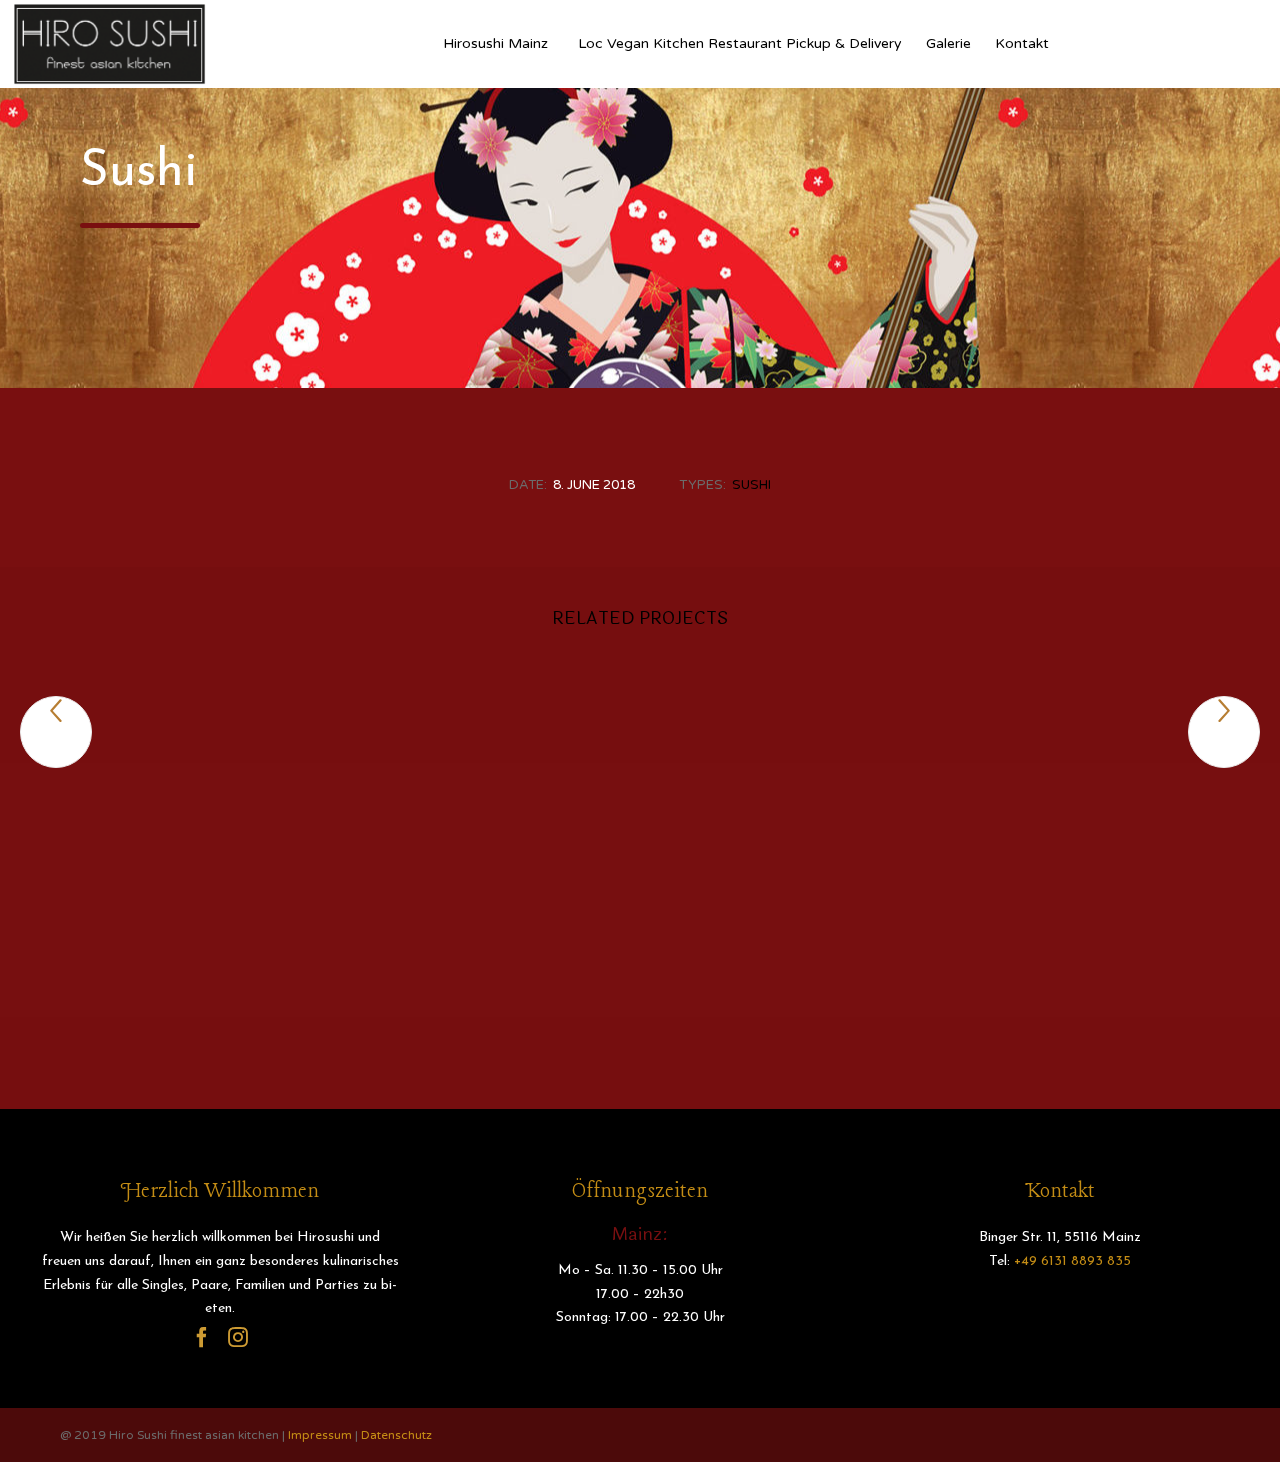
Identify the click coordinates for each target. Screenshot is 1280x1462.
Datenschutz (396, 1435)
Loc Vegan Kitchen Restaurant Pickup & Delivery (740, 43)
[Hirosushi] (110, 44)
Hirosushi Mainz (495, 43)
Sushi (751, 485)
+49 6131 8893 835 (1072, 1261)
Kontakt (1022, 43)
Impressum (320, 1435)
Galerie (948, 43)
